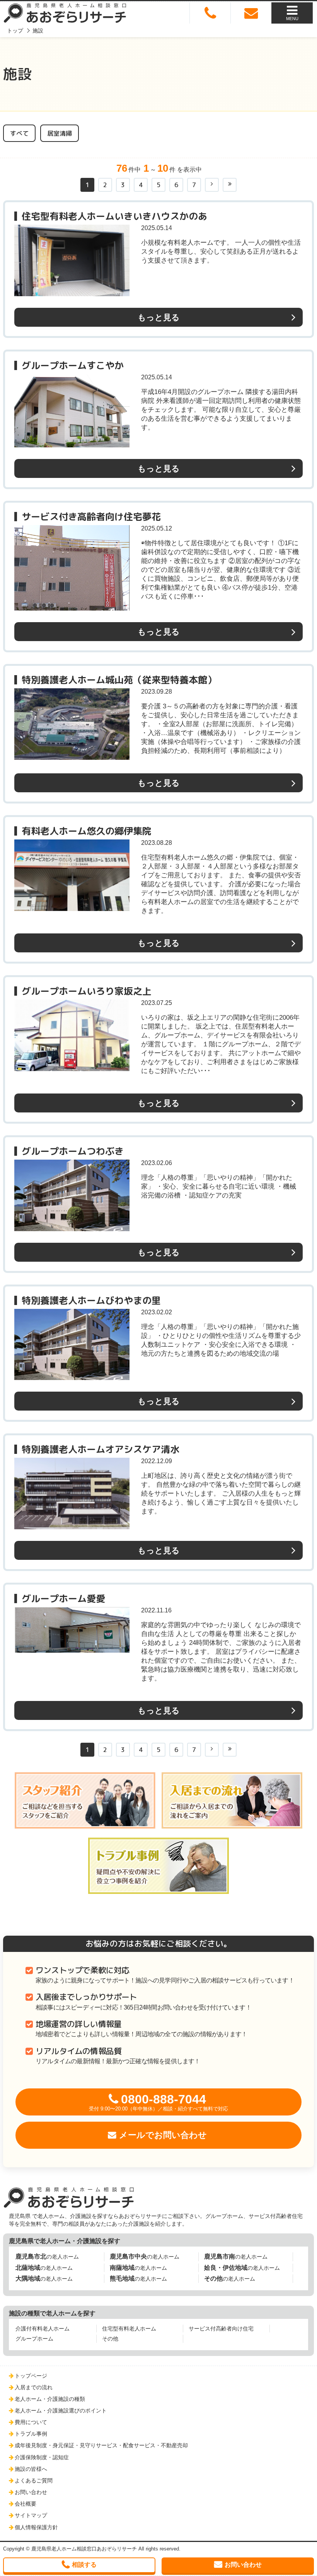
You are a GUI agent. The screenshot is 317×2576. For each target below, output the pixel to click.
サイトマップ (31, 2515)
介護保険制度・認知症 (42, 2457)
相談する (84, 2565)
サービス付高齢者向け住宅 (221, 2329)
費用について (31, 2422)
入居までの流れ (34, 2387)
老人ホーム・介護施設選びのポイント (61, 2411)
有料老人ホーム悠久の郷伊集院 (87, 831)
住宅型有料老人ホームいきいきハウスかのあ (114, 216)
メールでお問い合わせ (163, 2135)
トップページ (31, 2376)
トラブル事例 (31, 2434)
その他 (110, 2339)
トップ (15, 31)
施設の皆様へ (31, 2469)
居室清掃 (60, 133)
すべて (19, 133)
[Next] (212, 185)
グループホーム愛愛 (63, 1598)
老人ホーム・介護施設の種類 (50, 2399)
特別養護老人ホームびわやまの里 (91, 1300)
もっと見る (159, 317)
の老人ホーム (47, 2256)
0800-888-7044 (158, 2102)
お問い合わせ (31, 2492)
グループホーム (34, 2339)
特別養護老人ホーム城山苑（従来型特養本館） (119, 680)
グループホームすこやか (73, 365)
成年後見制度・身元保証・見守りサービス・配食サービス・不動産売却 (101, 2445)
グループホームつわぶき (73, 1151)
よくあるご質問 (34, 2480)
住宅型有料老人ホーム (129, 2329)
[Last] (230, 185)
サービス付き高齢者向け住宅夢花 (91, 517)
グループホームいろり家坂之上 (87, 991)
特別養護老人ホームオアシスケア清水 (101, 1449)
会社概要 (26, 2504)
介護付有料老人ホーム (43, 2329)
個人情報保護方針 (36, 2527)
